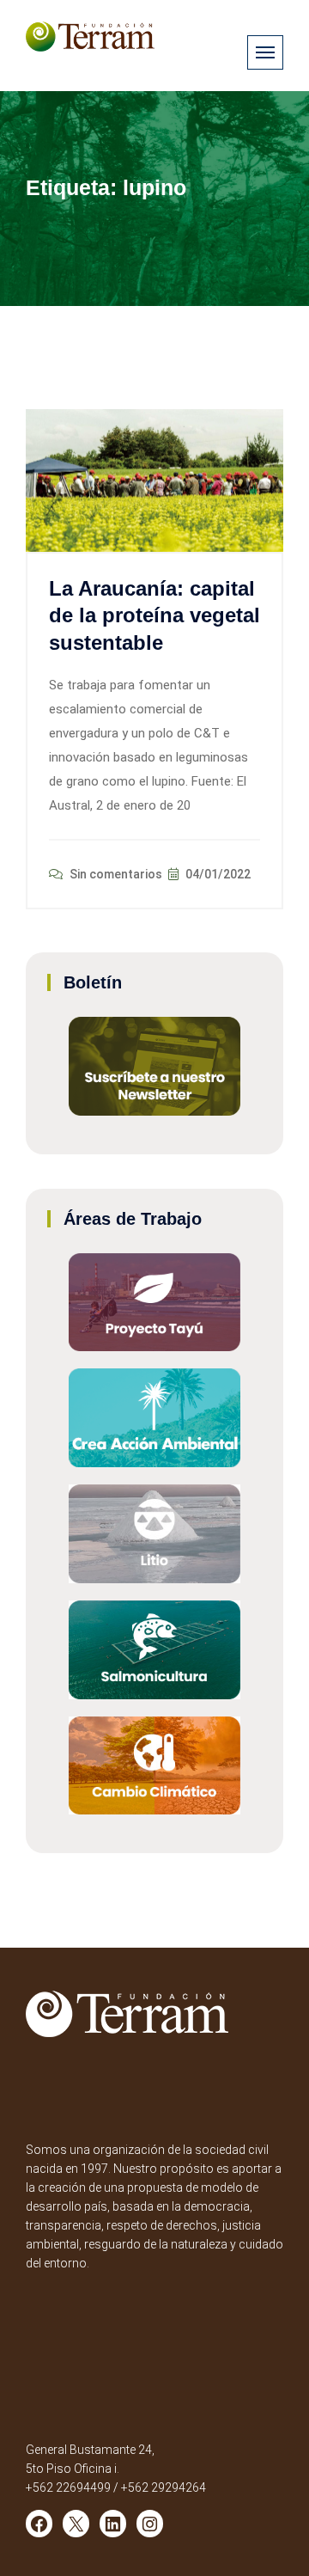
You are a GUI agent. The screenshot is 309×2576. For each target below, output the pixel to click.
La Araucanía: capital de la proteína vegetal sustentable (154, 615)
